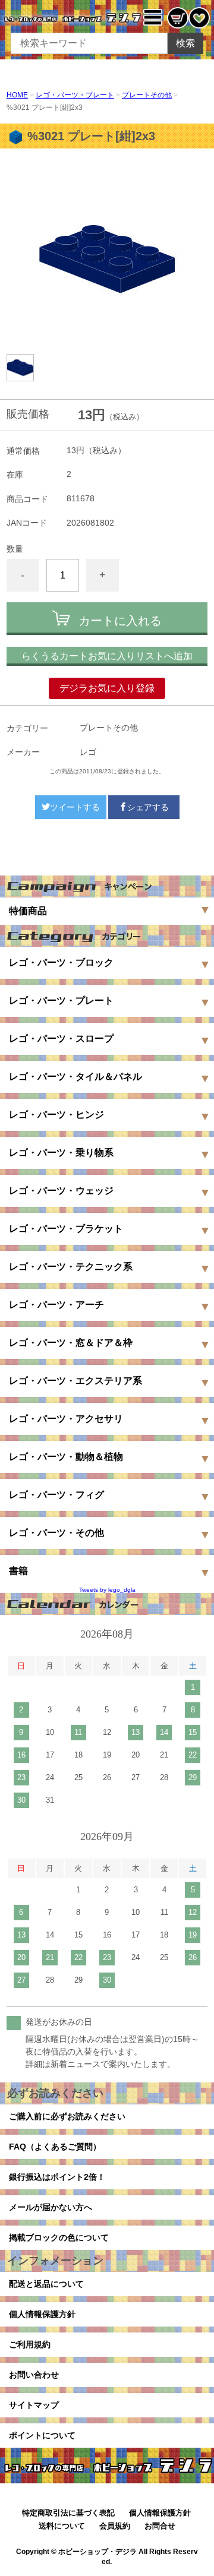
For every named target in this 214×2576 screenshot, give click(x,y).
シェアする (148, 807)
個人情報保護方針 (42, 2314)
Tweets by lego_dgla (107, 1590)
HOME (17, 95)
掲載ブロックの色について (59, 2237)
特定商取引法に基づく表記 (68, 2513)
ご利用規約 (30, 2344)
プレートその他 (147, 95)
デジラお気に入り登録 (107, 688)
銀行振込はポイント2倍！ (57, 2177)
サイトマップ (34, 2405)
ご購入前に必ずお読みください (67, 2116)
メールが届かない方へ (51, 2207)
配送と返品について (46, 2284)
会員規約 (115, 2526)
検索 (185, 43)
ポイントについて (42, 2435)
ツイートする (75, 807)
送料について (62, 2526)
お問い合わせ (34, 2375)
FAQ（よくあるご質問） (55, 2147)
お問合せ (160, 2526)
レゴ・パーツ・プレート (75, 95)
